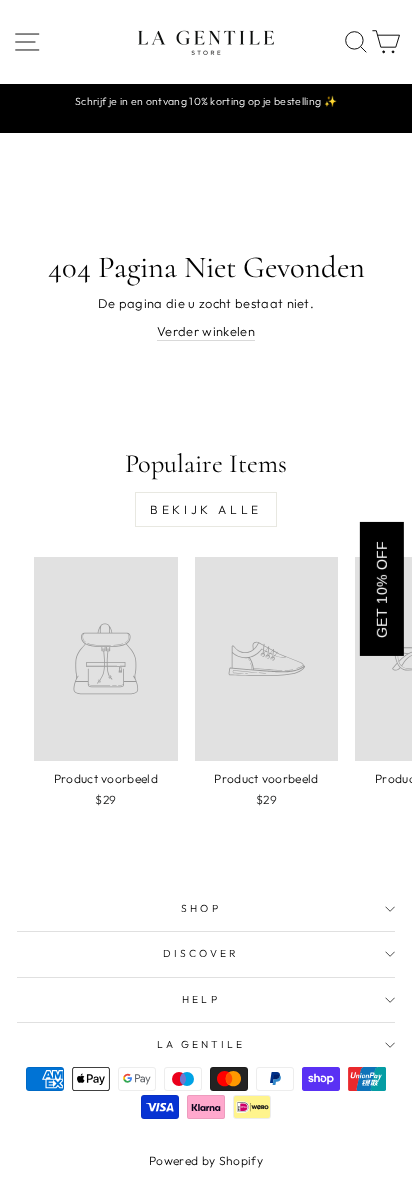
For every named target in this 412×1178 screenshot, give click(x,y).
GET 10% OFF (382, 589)
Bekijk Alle (206, 509)
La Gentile (201, 1044)
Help (200, 999)
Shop (200, 908)
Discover (201, 953)
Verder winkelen (206, 331)
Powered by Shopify (206, 1160)
